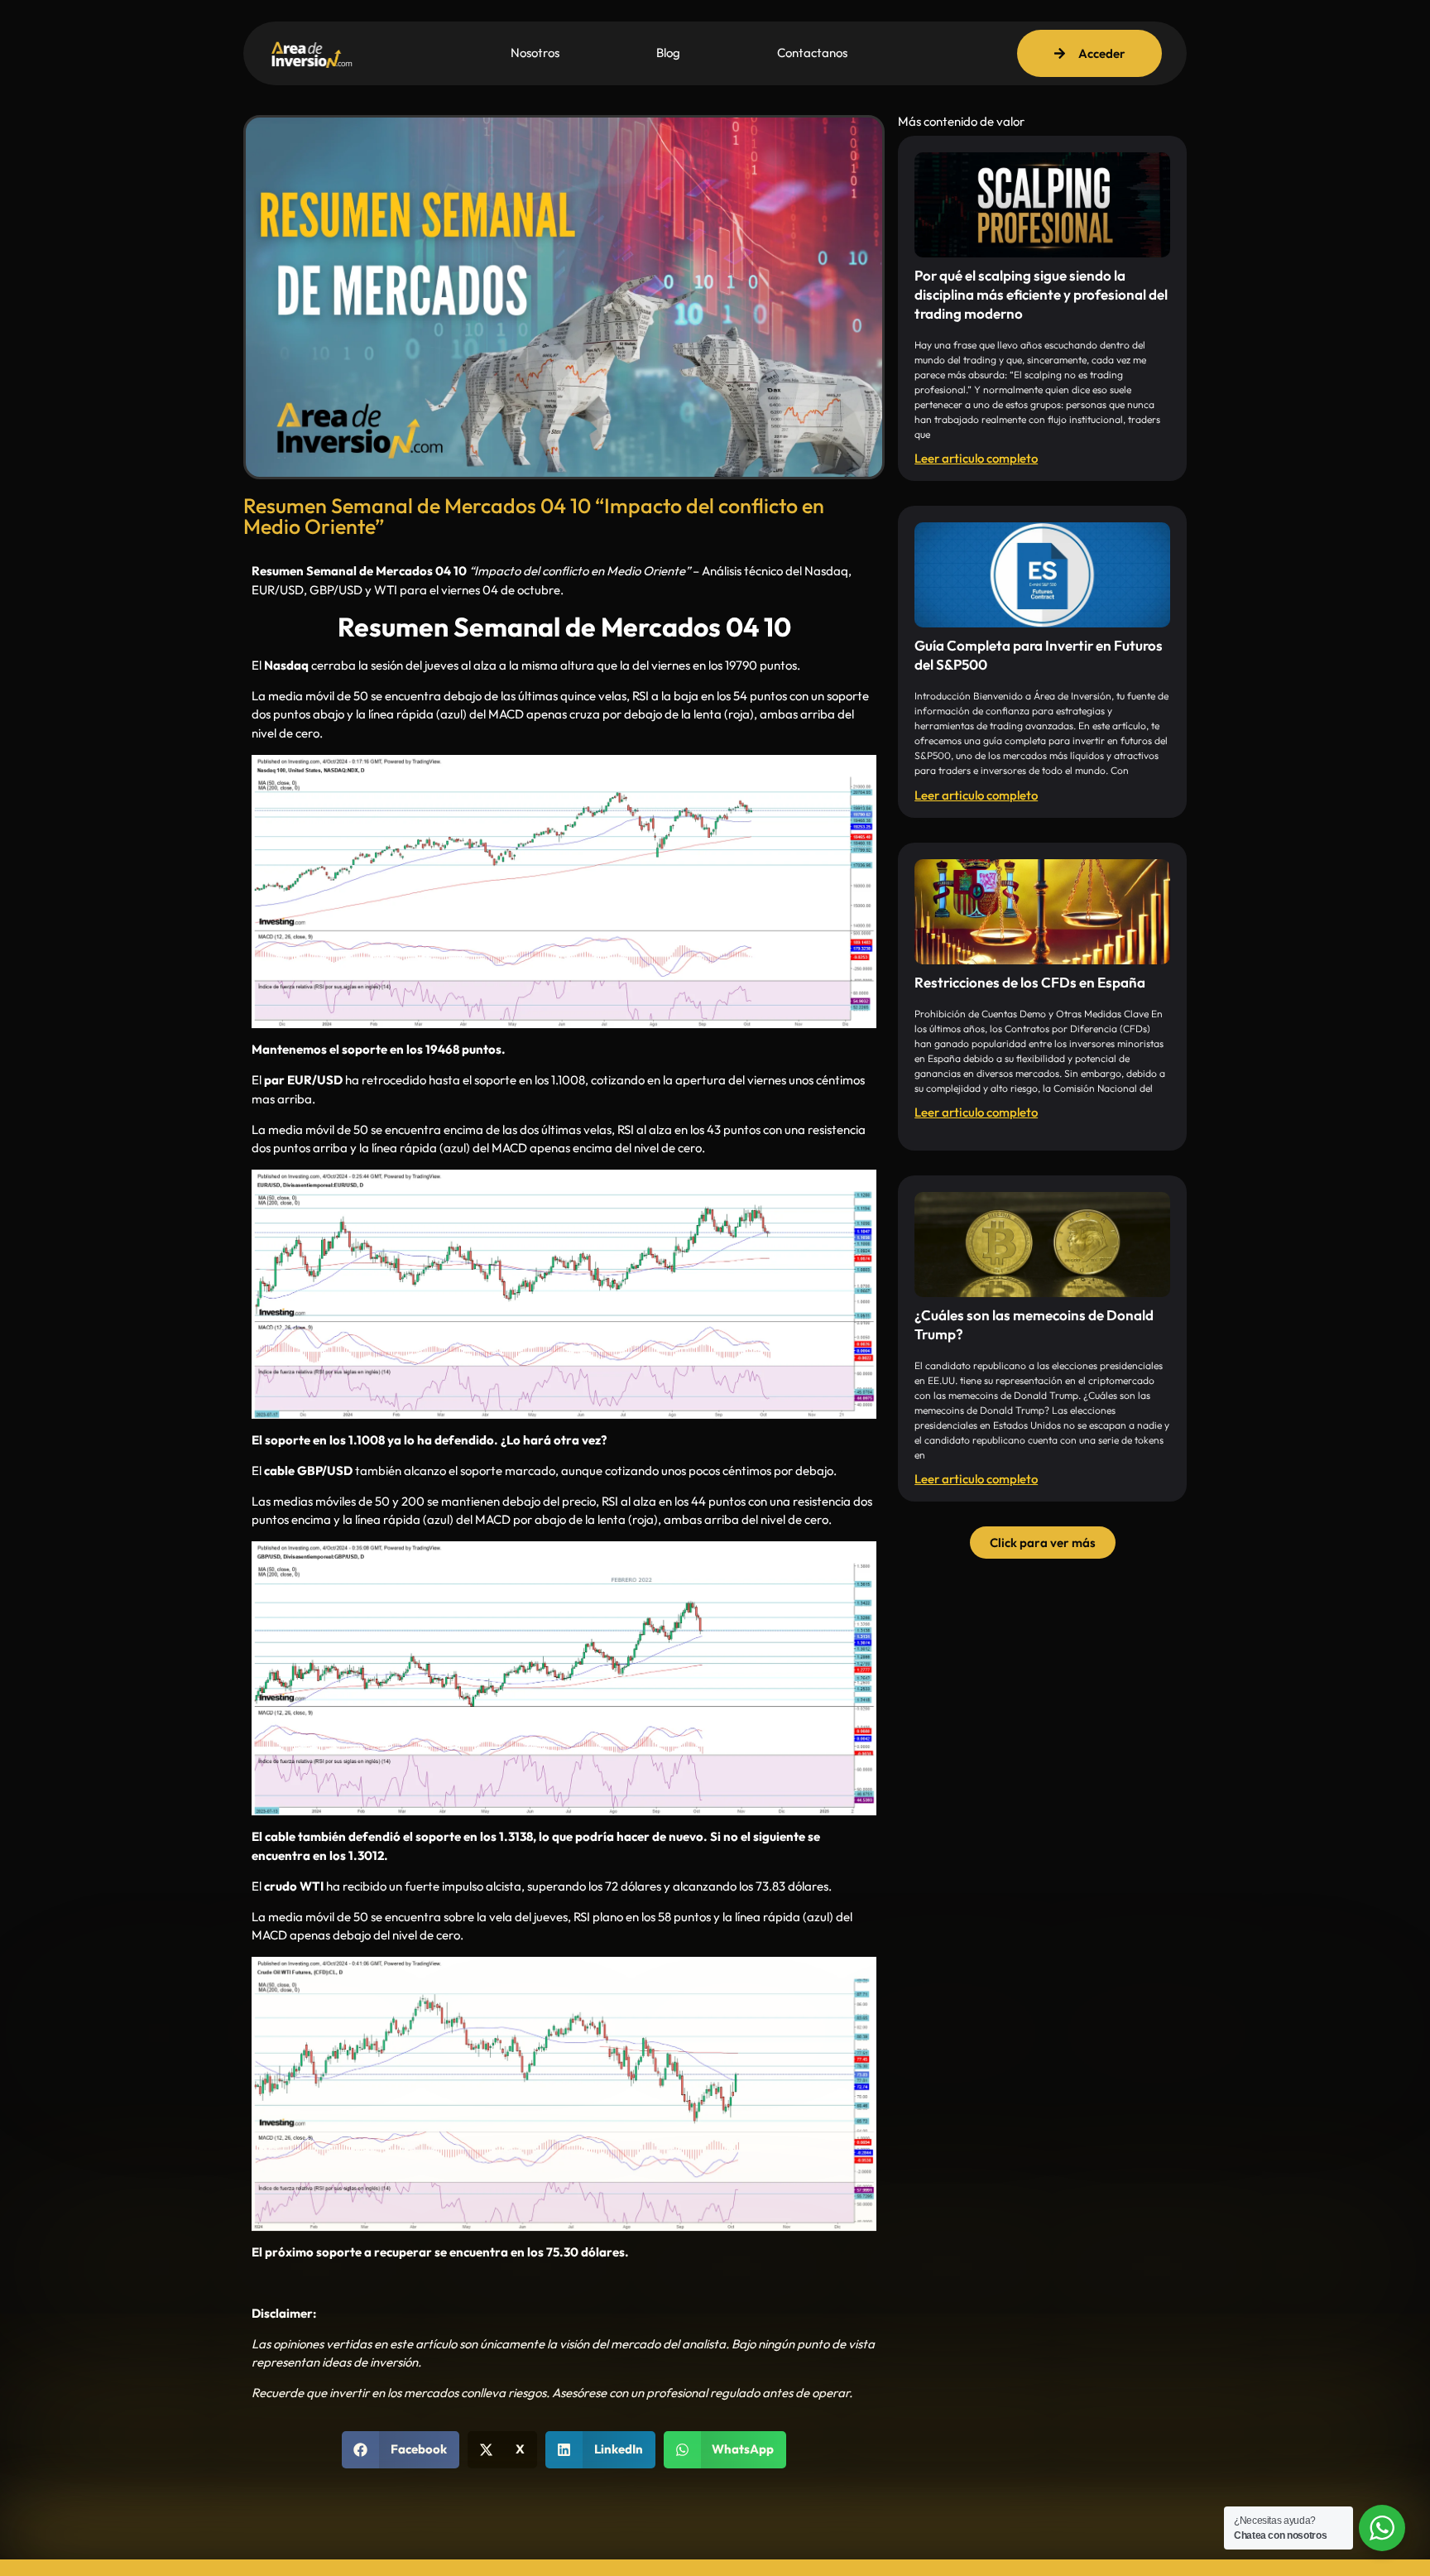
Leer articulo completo (976, 458)
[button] (401, 2450)
